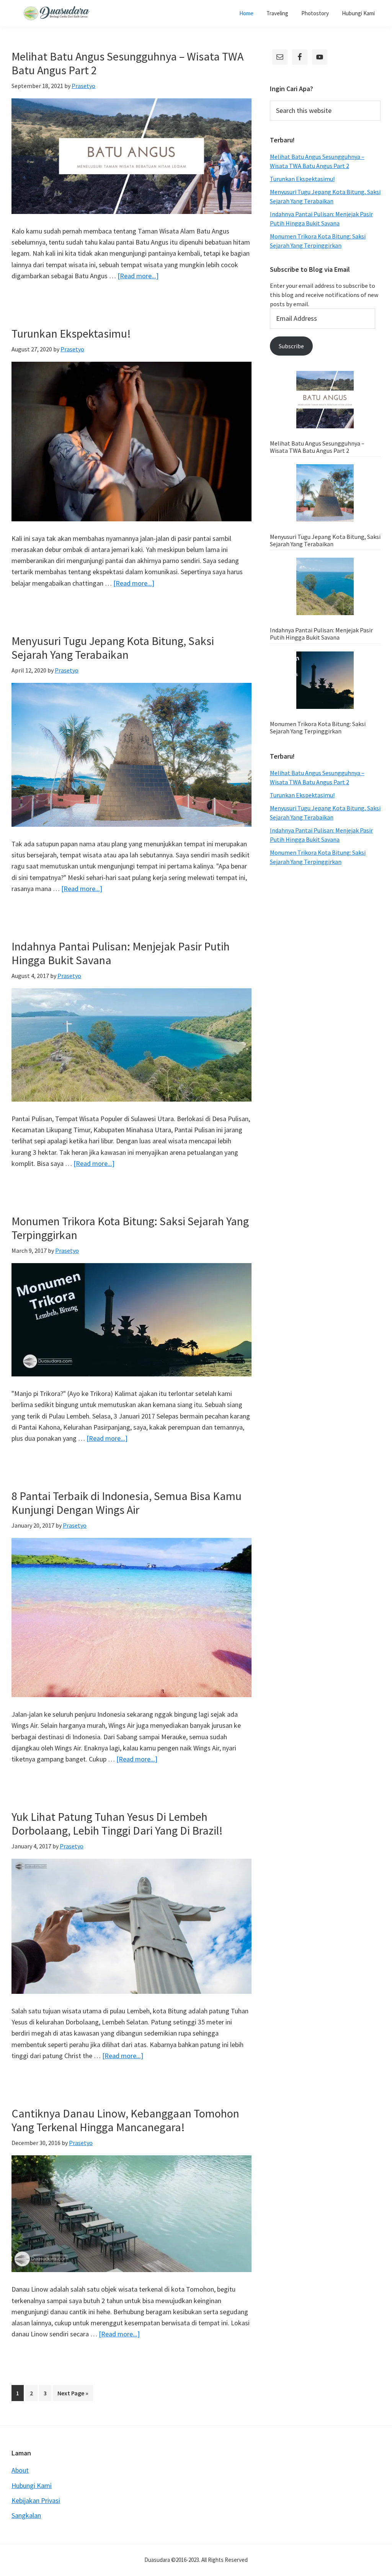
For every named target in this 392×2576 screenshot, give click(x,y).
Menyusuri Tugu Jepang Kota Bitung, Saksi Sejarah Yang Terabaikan (113, 648)
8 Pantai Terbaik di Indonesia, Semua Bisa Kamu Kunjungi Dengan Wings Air (127, 1503)
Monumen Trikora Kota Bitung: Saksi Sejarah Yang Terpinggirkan (130, 1228)
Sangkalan (26, 2515)
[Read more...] (138, 276)
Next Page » (73, 2395)
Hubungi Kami (32, 2485)
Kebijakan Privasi (36, 2500)
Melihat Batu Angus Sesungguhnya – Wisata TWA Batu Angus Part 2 (127, 63)
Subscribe (291, 346)
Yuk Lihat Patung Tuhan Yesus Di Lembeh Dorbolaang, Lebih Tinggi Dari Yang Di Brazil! (117, 1823)
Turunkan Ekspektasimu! (71, 333)
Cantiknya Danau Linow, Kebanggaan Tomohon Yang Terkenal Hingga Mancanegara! (125, 2120)
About (20, 2470)
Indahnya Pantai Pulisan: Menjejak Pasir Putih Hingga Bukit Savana (121, 953)
